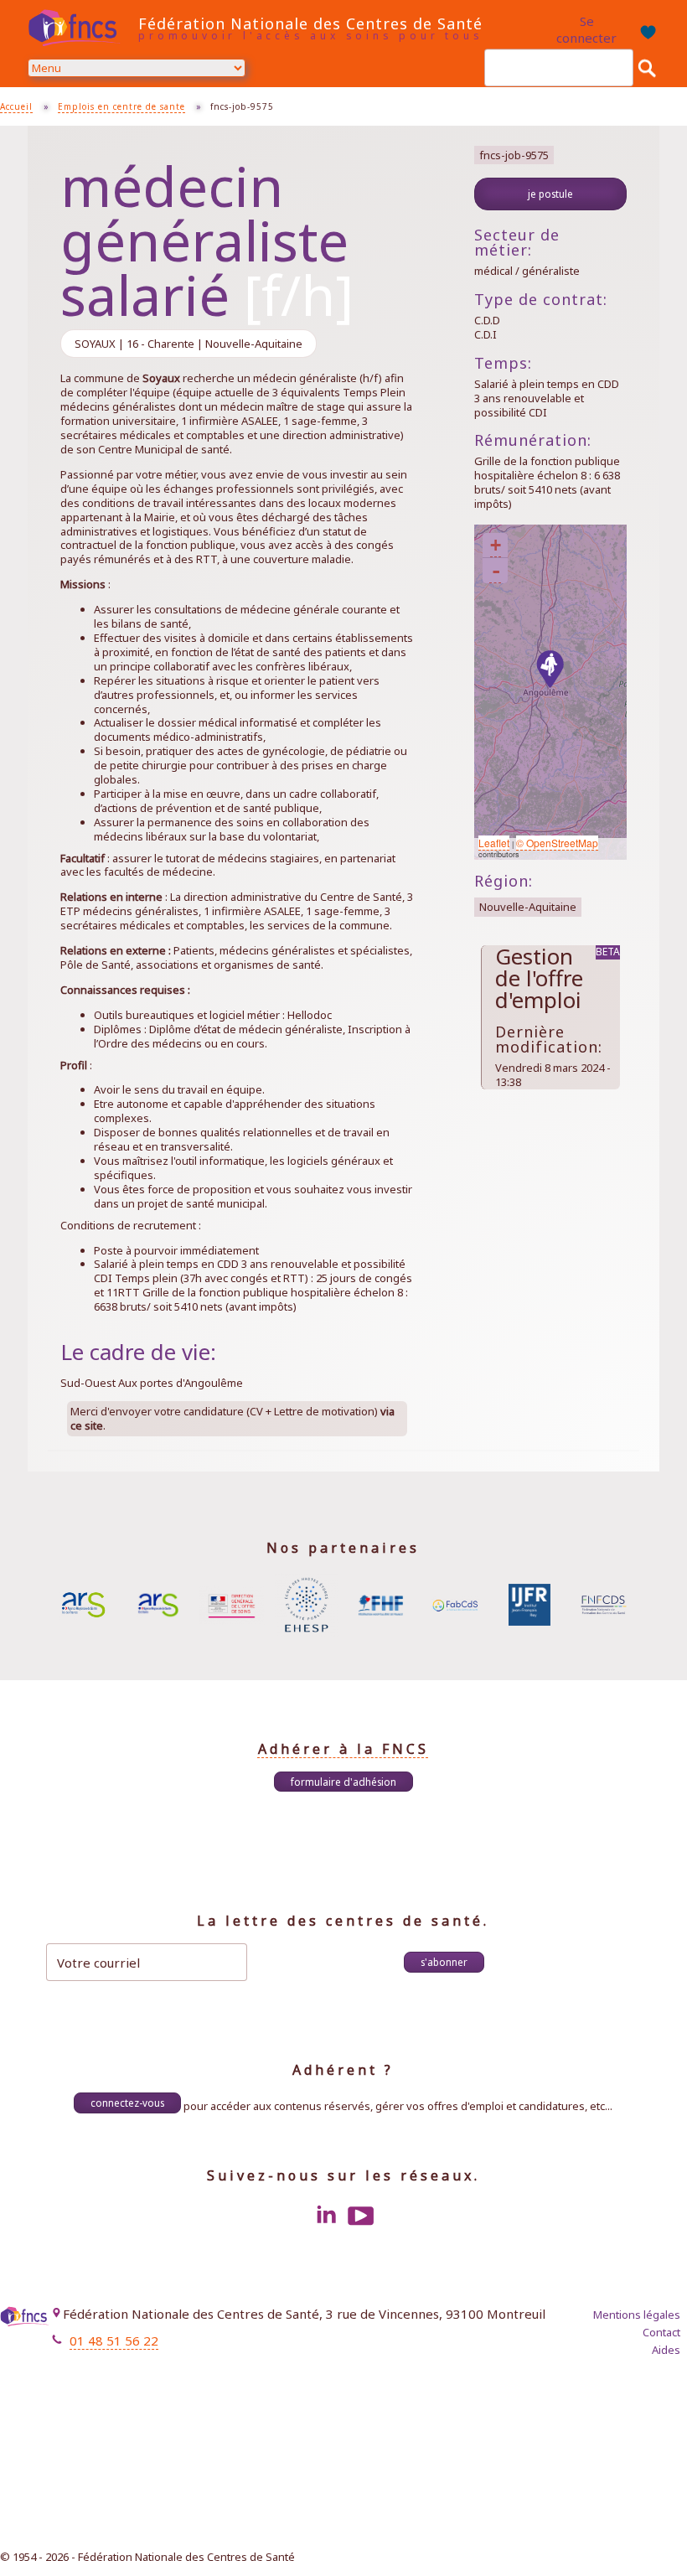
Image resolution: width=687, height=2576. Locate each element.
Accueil (16, 106)
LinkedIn (326, 2216)
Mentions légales (637, 2315)
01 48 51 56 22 (114, 2341)
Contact (661, 2332)
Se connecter (586, 29)
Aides (666, 2350)
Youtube (361, 2216)
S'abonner (444, 1962)
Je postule (550, 194)
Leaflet (494, 843)
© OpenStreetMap (557, 843)
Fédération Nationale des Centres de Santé (310, 23)
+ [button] (496, 545)
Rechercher (647, 68)
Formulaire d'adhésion (343, 1782)
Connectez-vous (127, 2103)
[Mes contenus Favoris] (646, 30)
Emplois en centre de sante (121, 106)
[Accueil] (79, 28)
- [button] (496, 571)
